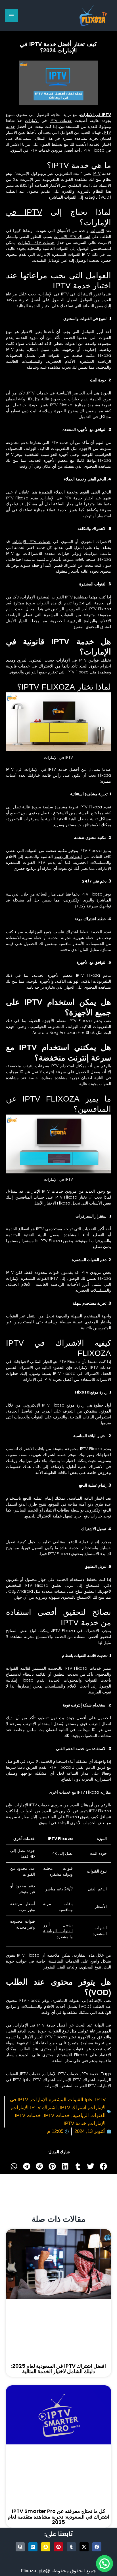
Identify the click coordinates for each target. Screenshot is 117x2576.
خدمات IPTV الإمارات (36, 242)
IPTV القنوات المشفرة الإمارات (63, 254)
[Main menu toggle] (11, 16)
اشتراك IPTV (73, 2108)
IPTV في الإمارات (96, 115)
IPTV (86, 150)
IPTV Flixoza (91, 807)
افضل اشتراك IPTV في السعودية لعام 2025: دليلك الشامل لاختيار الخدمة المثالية (58, 2369)
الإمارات (32, 121)
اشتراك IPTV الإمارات (72, 237)
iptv (41, 2571)
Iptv (27, 2080)
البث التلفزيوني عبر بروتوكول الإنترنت (48, 173)
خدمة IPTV (70, 165)
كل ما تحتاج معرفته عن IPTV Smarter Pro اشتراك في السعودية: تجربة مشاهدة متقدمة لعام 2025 (58, 2517)
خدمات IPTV (61, 121)
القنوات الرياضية (68, 856)
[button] (103, 2166)
